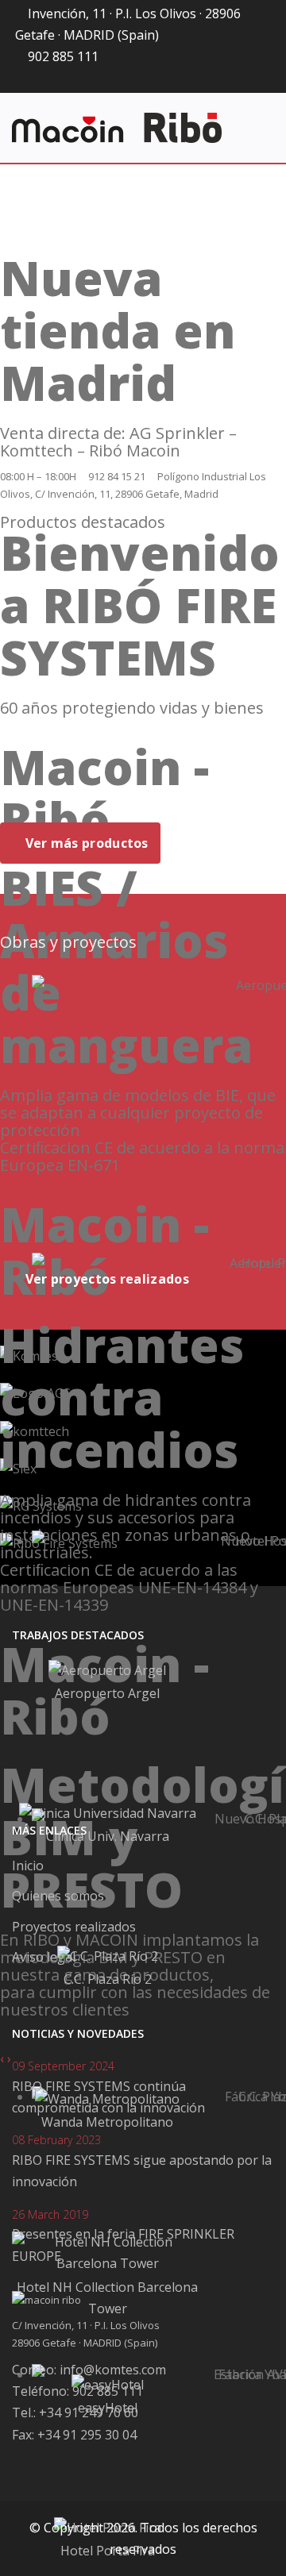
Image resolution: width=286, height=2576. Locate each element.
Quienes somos (58, 1896)
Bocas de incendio (67, 794)
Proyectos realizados (74, 1927)
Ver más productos (85, 843)
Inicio (28, 1866)
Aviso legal (44, 1957)
